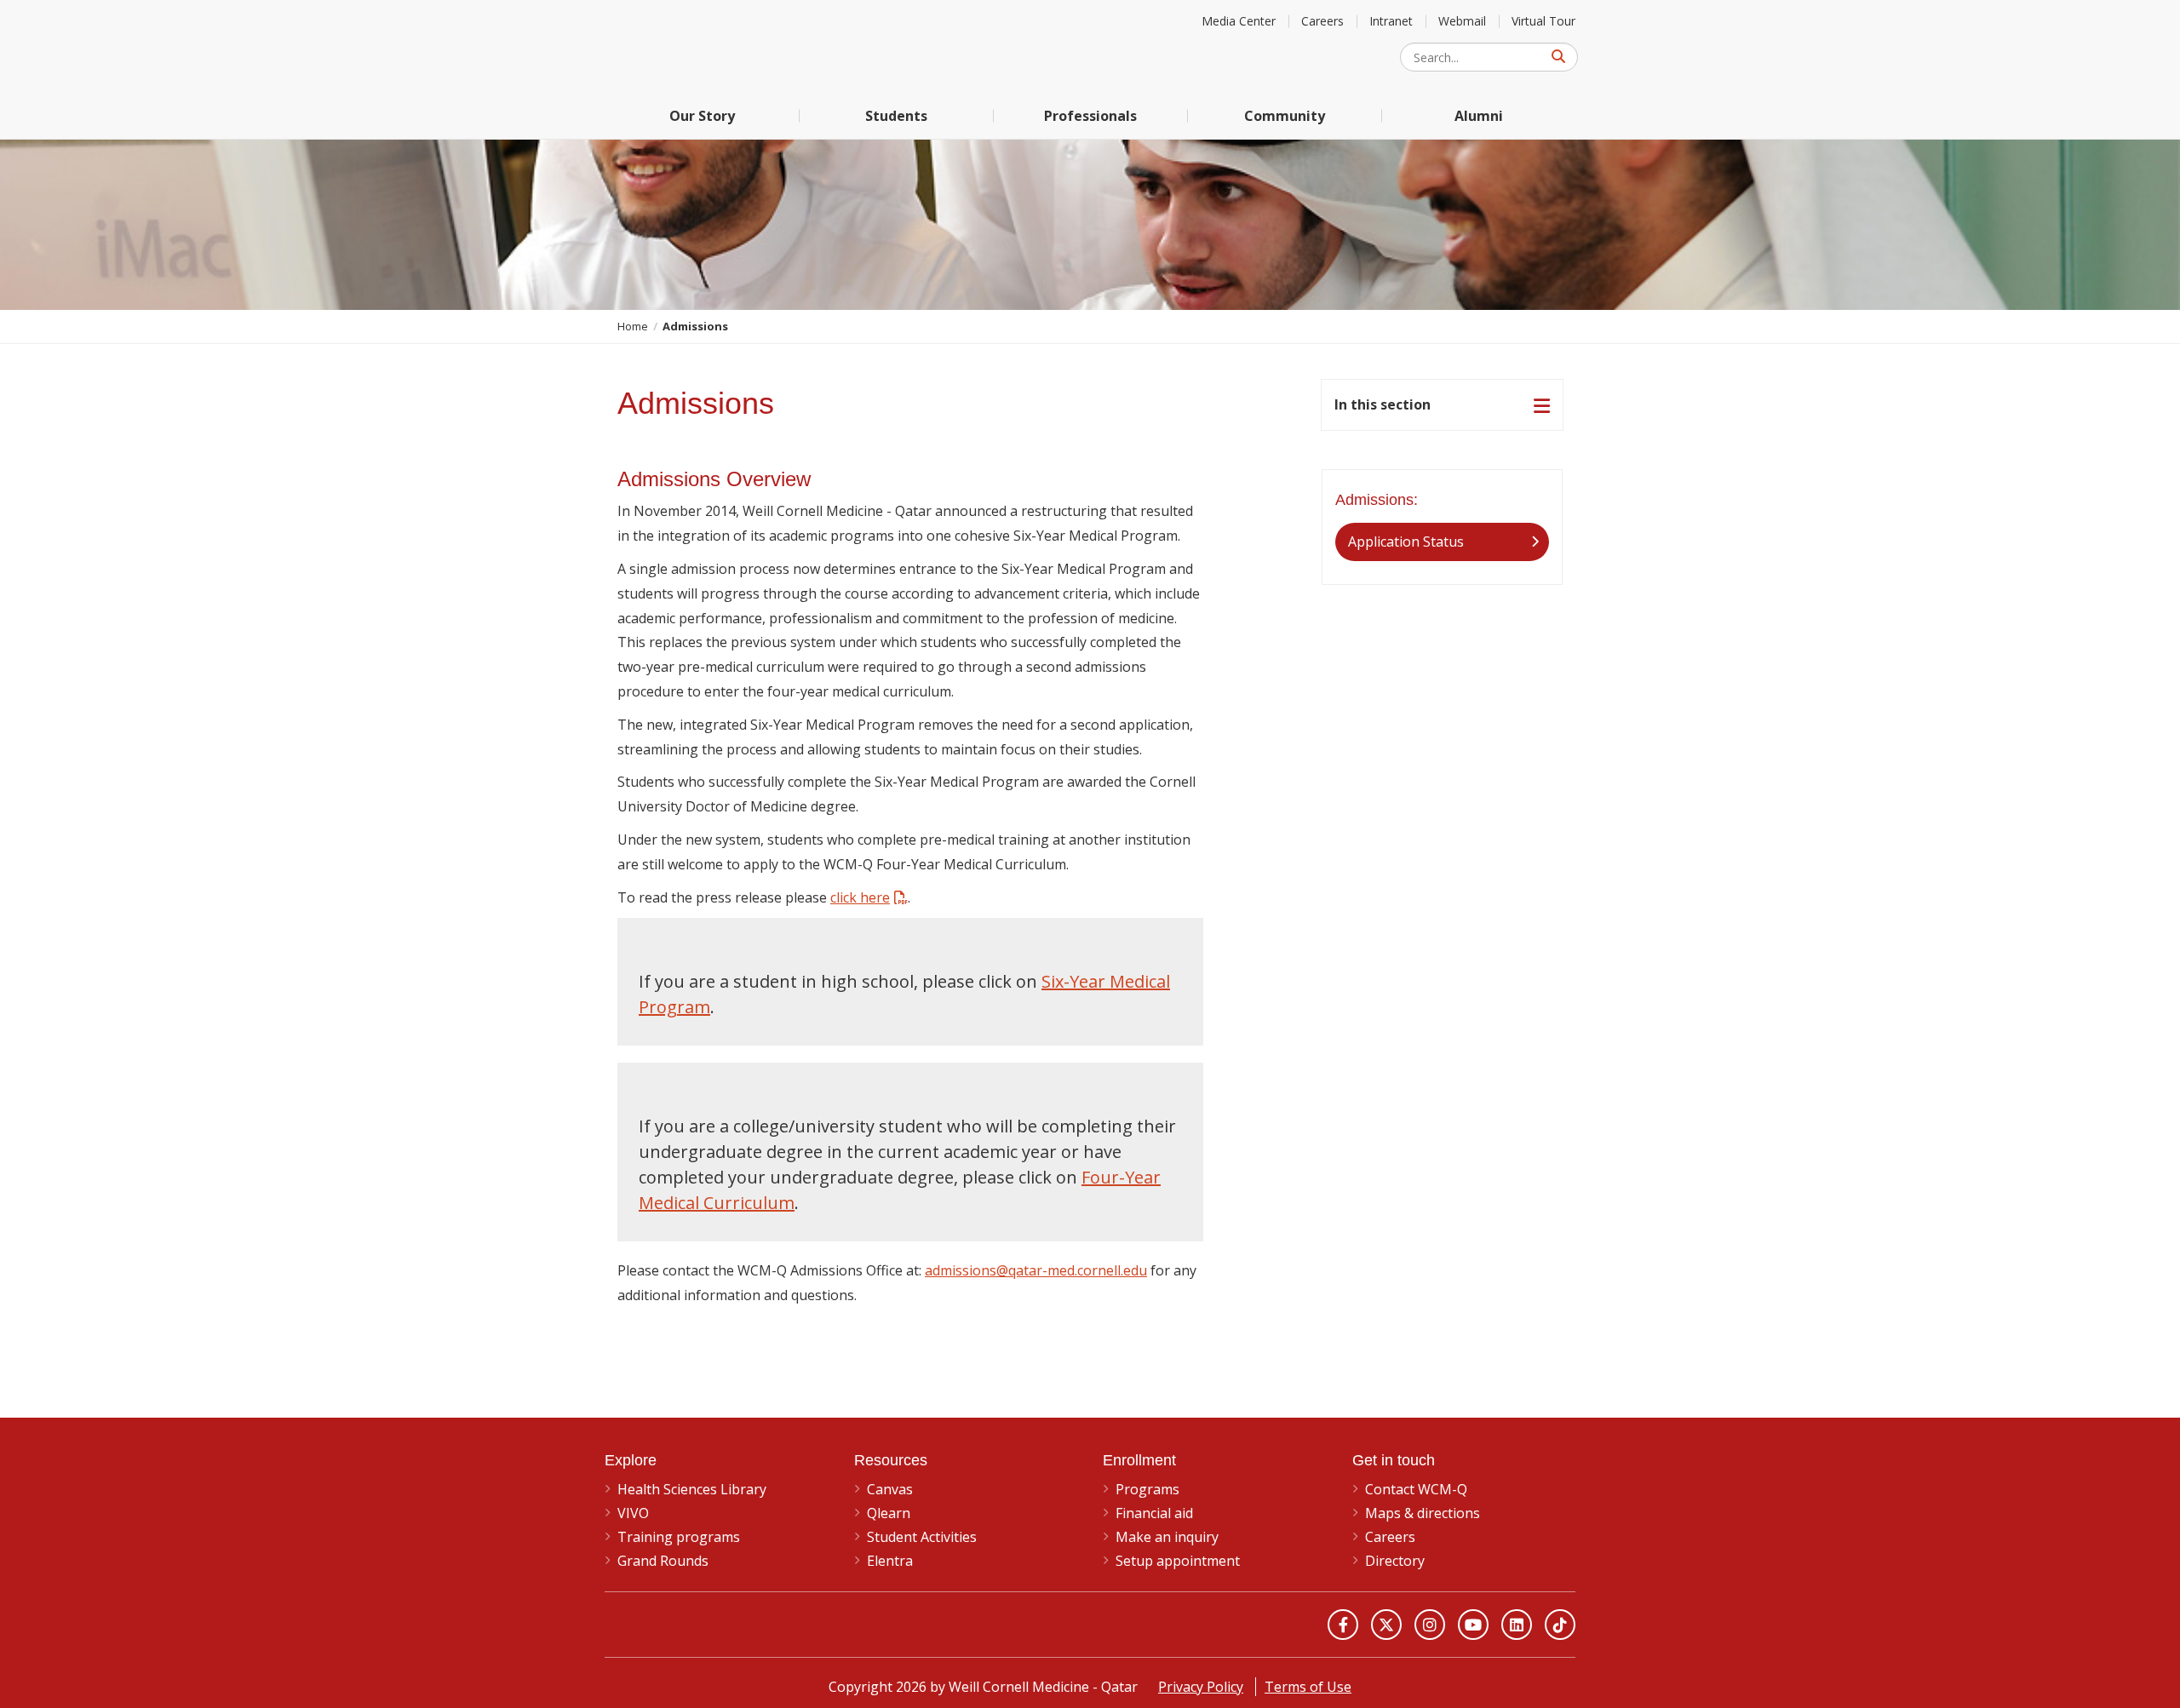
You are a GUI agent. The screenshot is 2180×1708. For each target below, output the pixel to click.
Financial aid (1154, 1513)
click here (860, 897)
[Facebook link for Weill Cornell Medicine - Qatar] (1343, 1625)
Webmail (1462, 21)
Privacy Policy (1201, 1687)
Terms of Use (1308, 1687)
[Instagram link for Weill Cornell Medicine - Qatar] (1430, 1625)
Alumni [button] (1479, 116)
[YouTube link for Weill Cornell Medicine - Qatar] (1473, 1625)
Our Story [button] (702, 116)
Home (633, 326)
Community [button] (1285, 116)
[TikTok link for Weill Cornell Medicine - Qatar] (1560, 1625)
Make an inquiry (1167, 1537)
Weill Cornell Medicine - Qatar (732, 46)
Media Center (1239, 21)
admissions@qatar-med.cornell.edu (1036, 1270)
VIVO (633, 1513)
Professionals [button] (1090, 116)
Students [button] (896, 116)
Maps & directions (1423, 1513)
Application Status (1406, 542)
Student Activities (922, 1537)
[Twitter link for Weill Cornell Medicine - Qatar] (1386, 1625)
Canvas (890, 1489)
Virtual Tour (1543, 21)
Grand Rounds (663, 1561)
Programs (1147, 1489)
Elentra (890, 1561)
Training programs (679, 1537)
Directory (1395, 1561)
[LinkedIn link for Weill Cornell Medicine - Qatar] (1517, 1625)
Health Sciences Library (692, 1489)
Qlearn (889, 1513)
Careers (1322, 21)
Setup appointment (1178, 1561)
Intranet (1391, 21)
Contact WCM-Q (1416, 1489)
